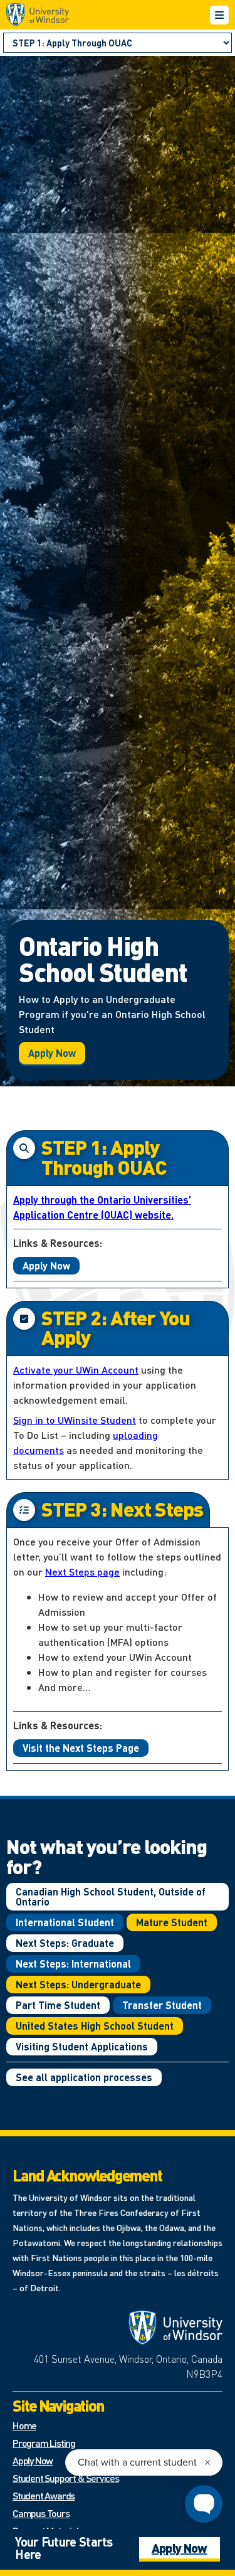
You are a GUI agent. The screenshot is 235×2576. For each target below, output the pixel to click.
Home (24, 2425)
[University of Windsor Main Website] (175, 2328)
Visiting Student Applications (82, 2046)
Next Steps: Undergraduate (78, 1984)
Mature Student (172, 1922)
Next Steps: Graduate (65, 1943)
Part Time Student (58, 2005)
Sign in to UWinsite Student (75, 1420)
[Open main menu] (219, 15)
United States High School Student (95, 2026)
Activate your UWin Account (76, 1370)
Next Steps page (82, 1572)
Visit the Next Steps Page (81, 1748)
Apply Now (52, 1053)
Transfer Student (162, 2005)
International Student (65, 1922)
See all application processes (84, 2077)
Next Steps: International (73, 1964)
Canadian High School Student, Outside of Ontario (111, 1896)
